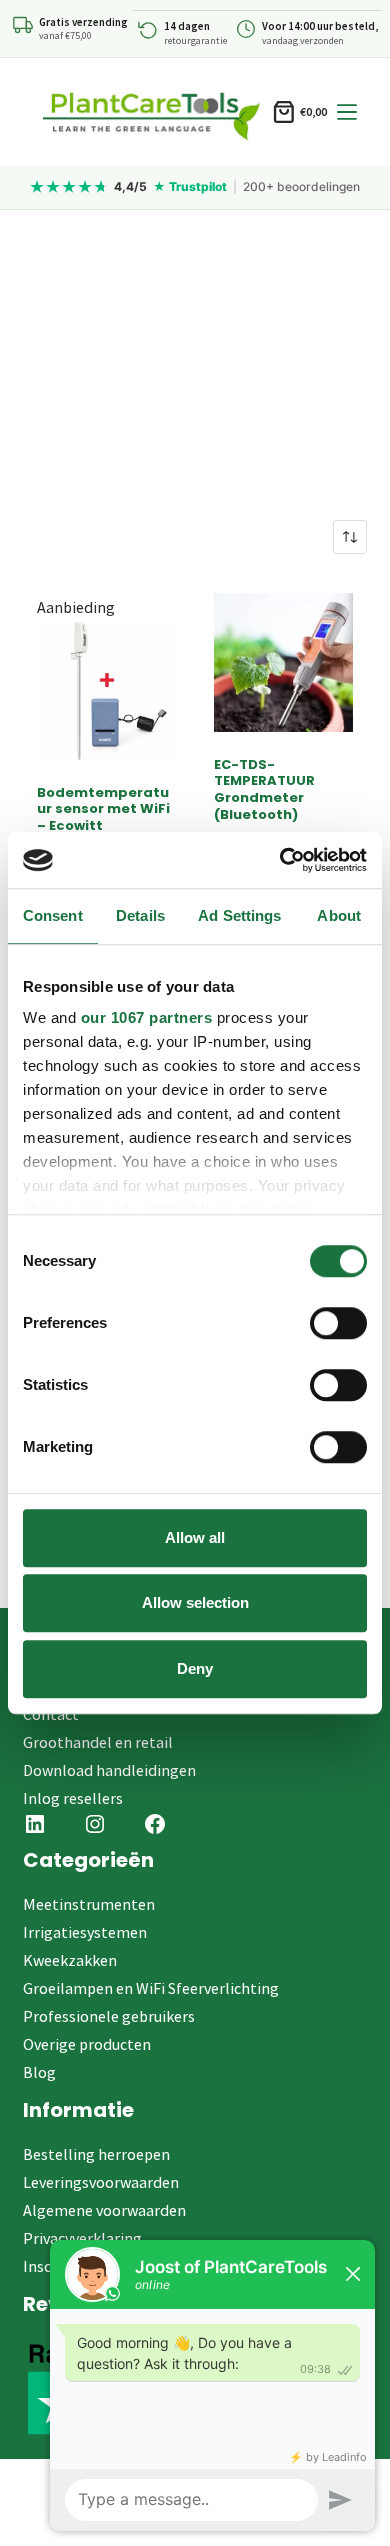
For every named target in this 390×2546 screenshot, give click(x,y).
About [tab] (339, 915)
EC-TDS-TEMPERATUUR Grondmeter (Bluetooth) (264, 790)
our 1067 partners (147, 1017)
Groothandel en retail (98, 1742)
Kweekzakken (70, 1960)
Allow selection (195, 1602)
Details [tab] (140, 915)
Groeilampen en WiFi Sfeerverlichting (151, 1988)
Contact (51, 1714)
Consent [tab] (53, 915)
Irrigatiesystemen (85, 1932)
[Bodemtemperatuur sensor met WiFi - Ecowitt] (106, 690)
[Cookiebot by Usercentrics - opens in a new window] (280, 860)
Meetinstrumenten (89, 1904)
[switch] (338, 1323)
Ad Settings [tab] (239, 915)
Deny (195, 1668)
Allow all (195, 1537)
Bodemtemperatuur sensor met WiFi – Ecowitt (103, 809)
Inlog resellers (73, 1798)
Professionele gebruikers (109, 2016)
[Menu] (347, 112)
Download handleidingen (109, 1770)
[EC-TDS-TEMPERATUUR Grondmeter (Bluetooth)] (283, 662)
